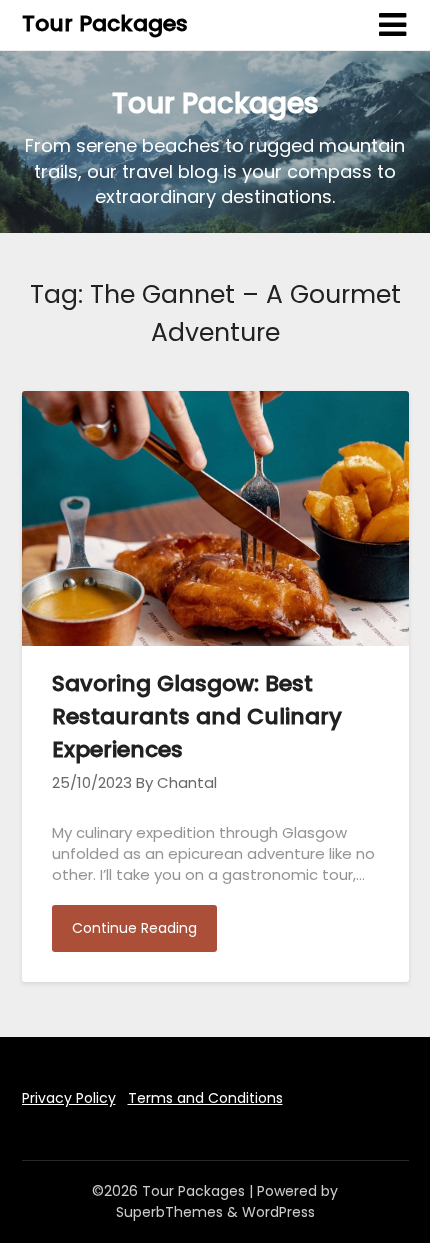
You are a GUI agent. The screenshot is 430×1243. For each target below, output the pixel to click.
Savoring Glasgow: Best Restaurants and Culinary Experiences (197, 716)
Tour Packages (105, 23)
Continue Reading (134, 928)
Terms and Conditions (205, 1098)
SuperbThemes (169, 1212)
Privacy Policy (69, 1098)
